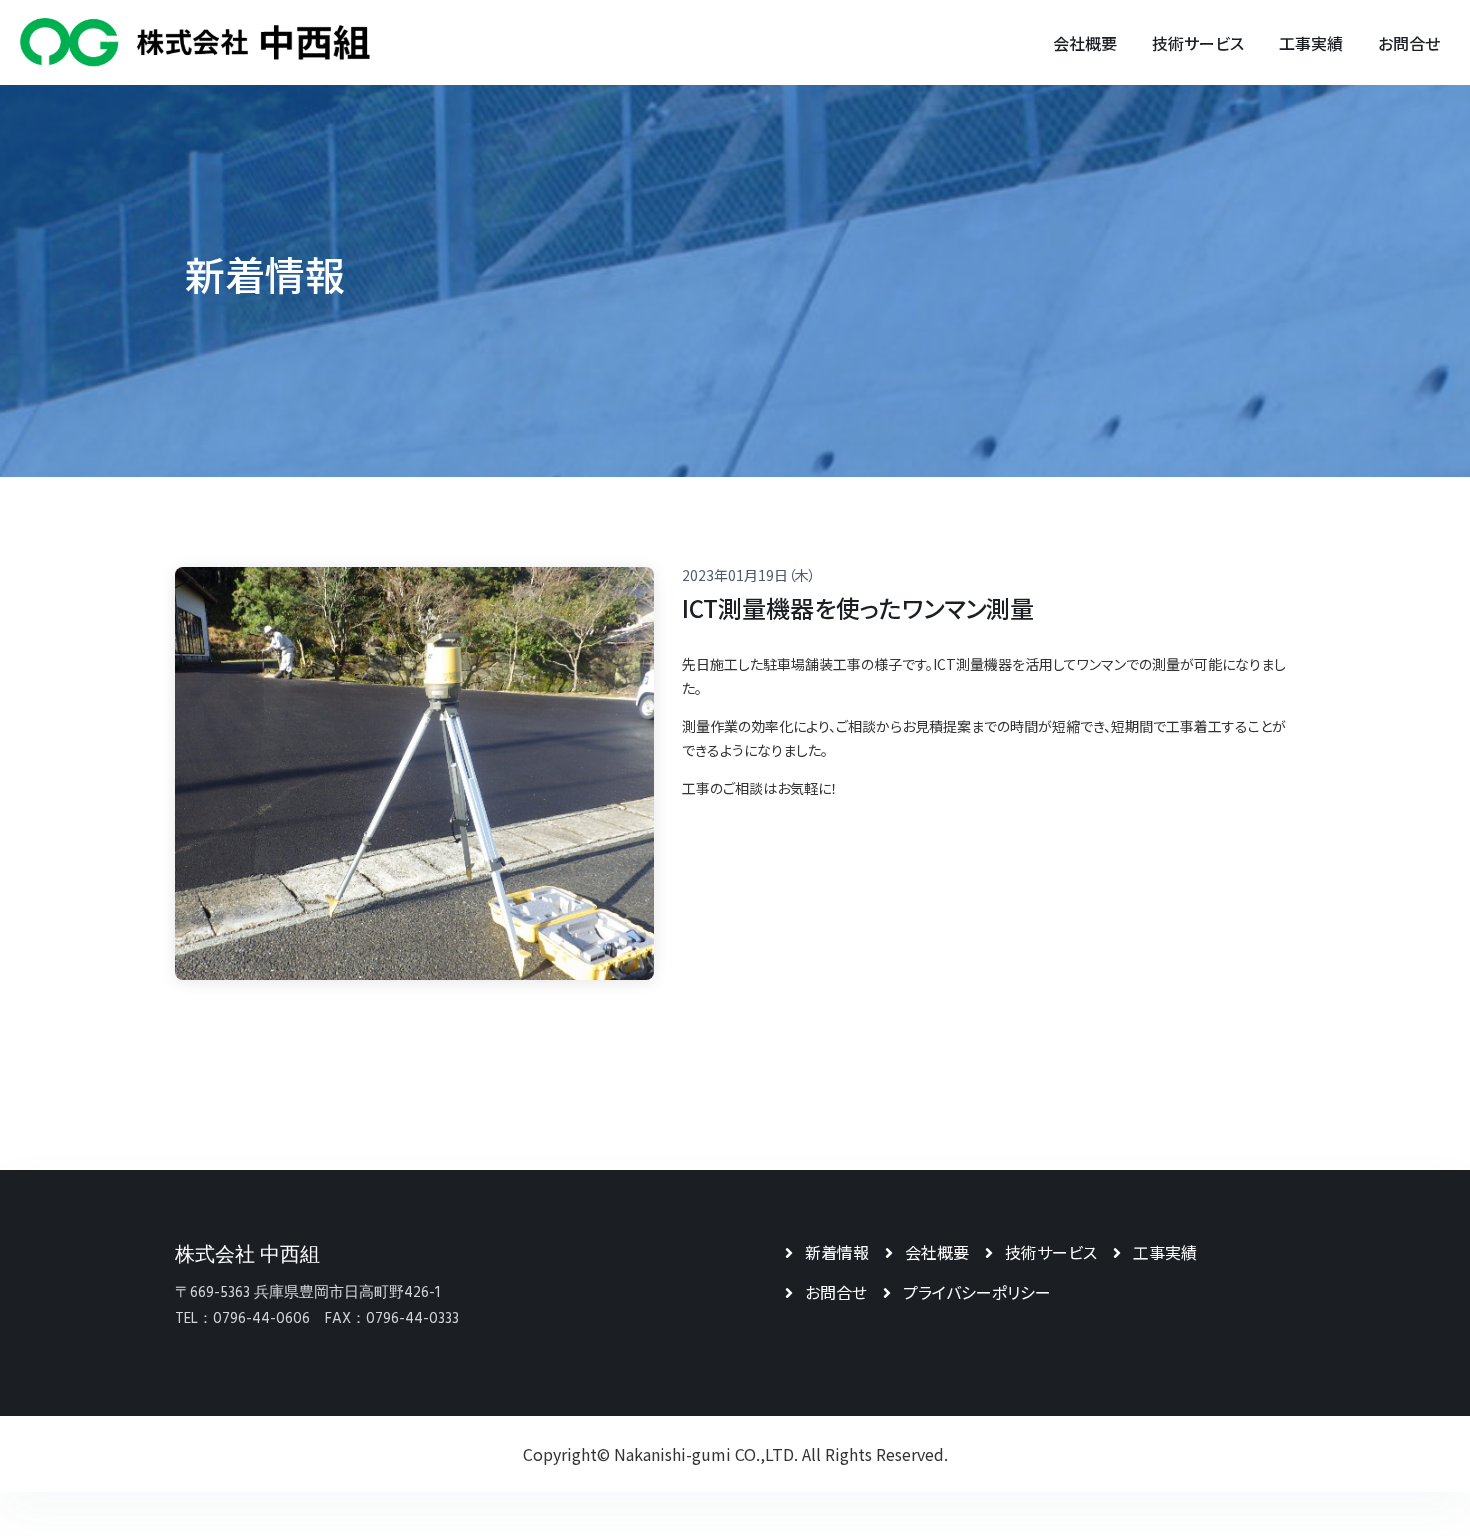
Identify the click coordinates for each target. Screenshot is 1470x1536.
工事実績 (1165, 1252)
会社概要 (937, 1252)
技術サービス (1051, 1252)
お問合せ (836, 1292)
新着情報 (837, 1252)
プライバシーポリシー (977, 1292)
